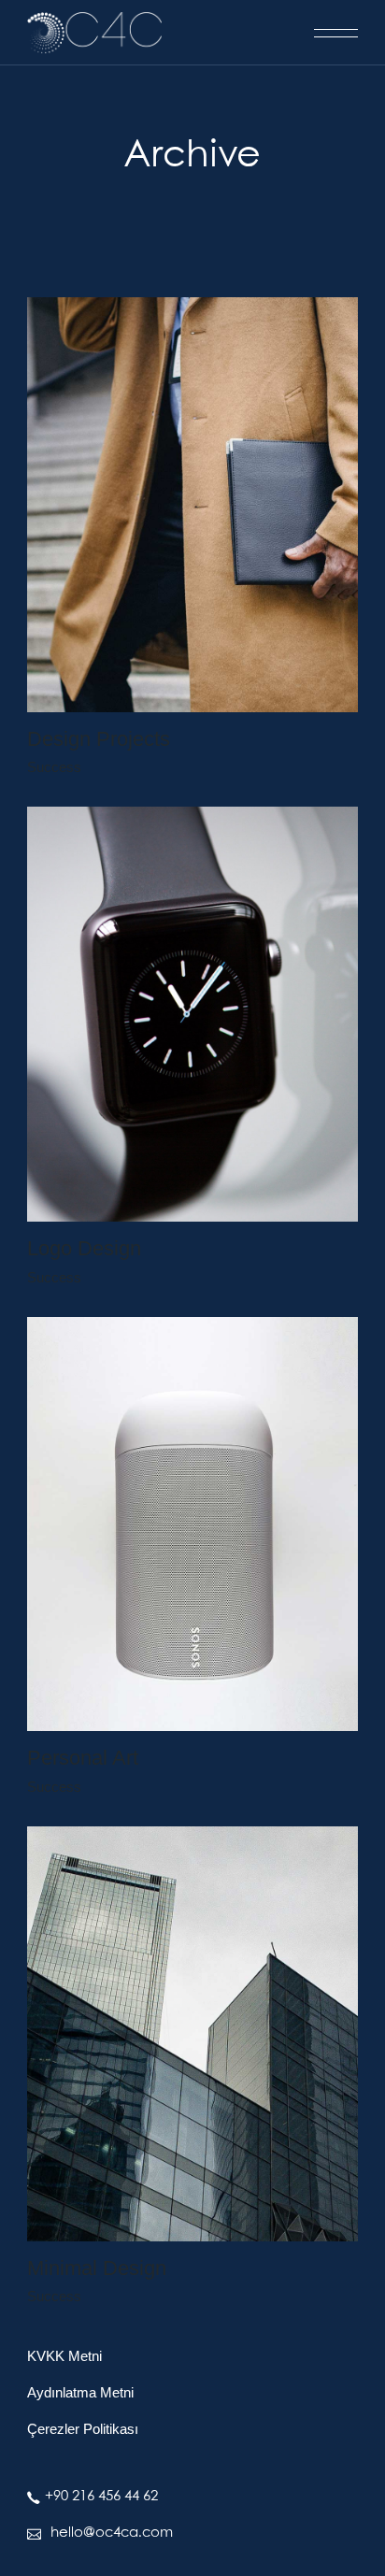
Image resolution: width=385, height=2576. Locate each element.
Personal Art (83, 1758)
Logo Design (84, 1248)
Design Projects (99, 739)
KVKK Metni (64, 2356)
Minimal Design (97, 2268)
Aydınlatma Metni (80, 2392)
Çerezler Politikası (83, 2429)
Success (54, 767)
